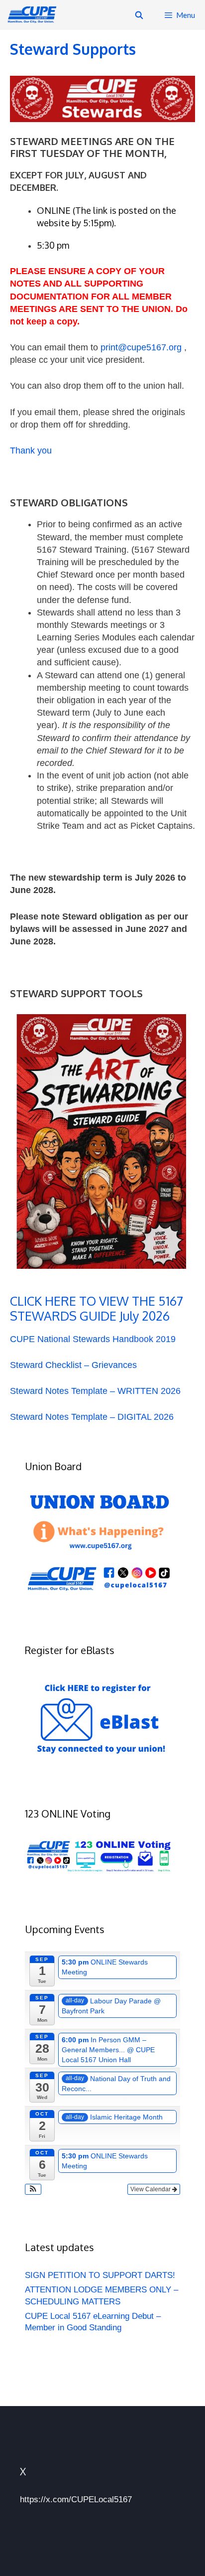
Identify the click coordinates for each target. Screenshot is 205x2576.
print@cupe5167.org (141, 347)
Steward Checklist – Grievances (73, 1365)
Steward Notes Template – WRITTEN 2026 (95, 1391)
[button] (33, 2189)
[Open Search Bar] (139, 15)
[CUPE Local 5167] (34, 15)
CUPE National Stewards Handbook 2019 (93, 1339)
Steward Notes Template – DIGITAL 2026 (92, 1417)
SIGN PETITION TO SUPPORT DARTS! (100, 2275)
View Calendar (151, 2189)
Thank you (31, 451)
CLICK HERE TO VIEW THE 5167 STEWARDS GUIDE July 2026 (97, 1308)
